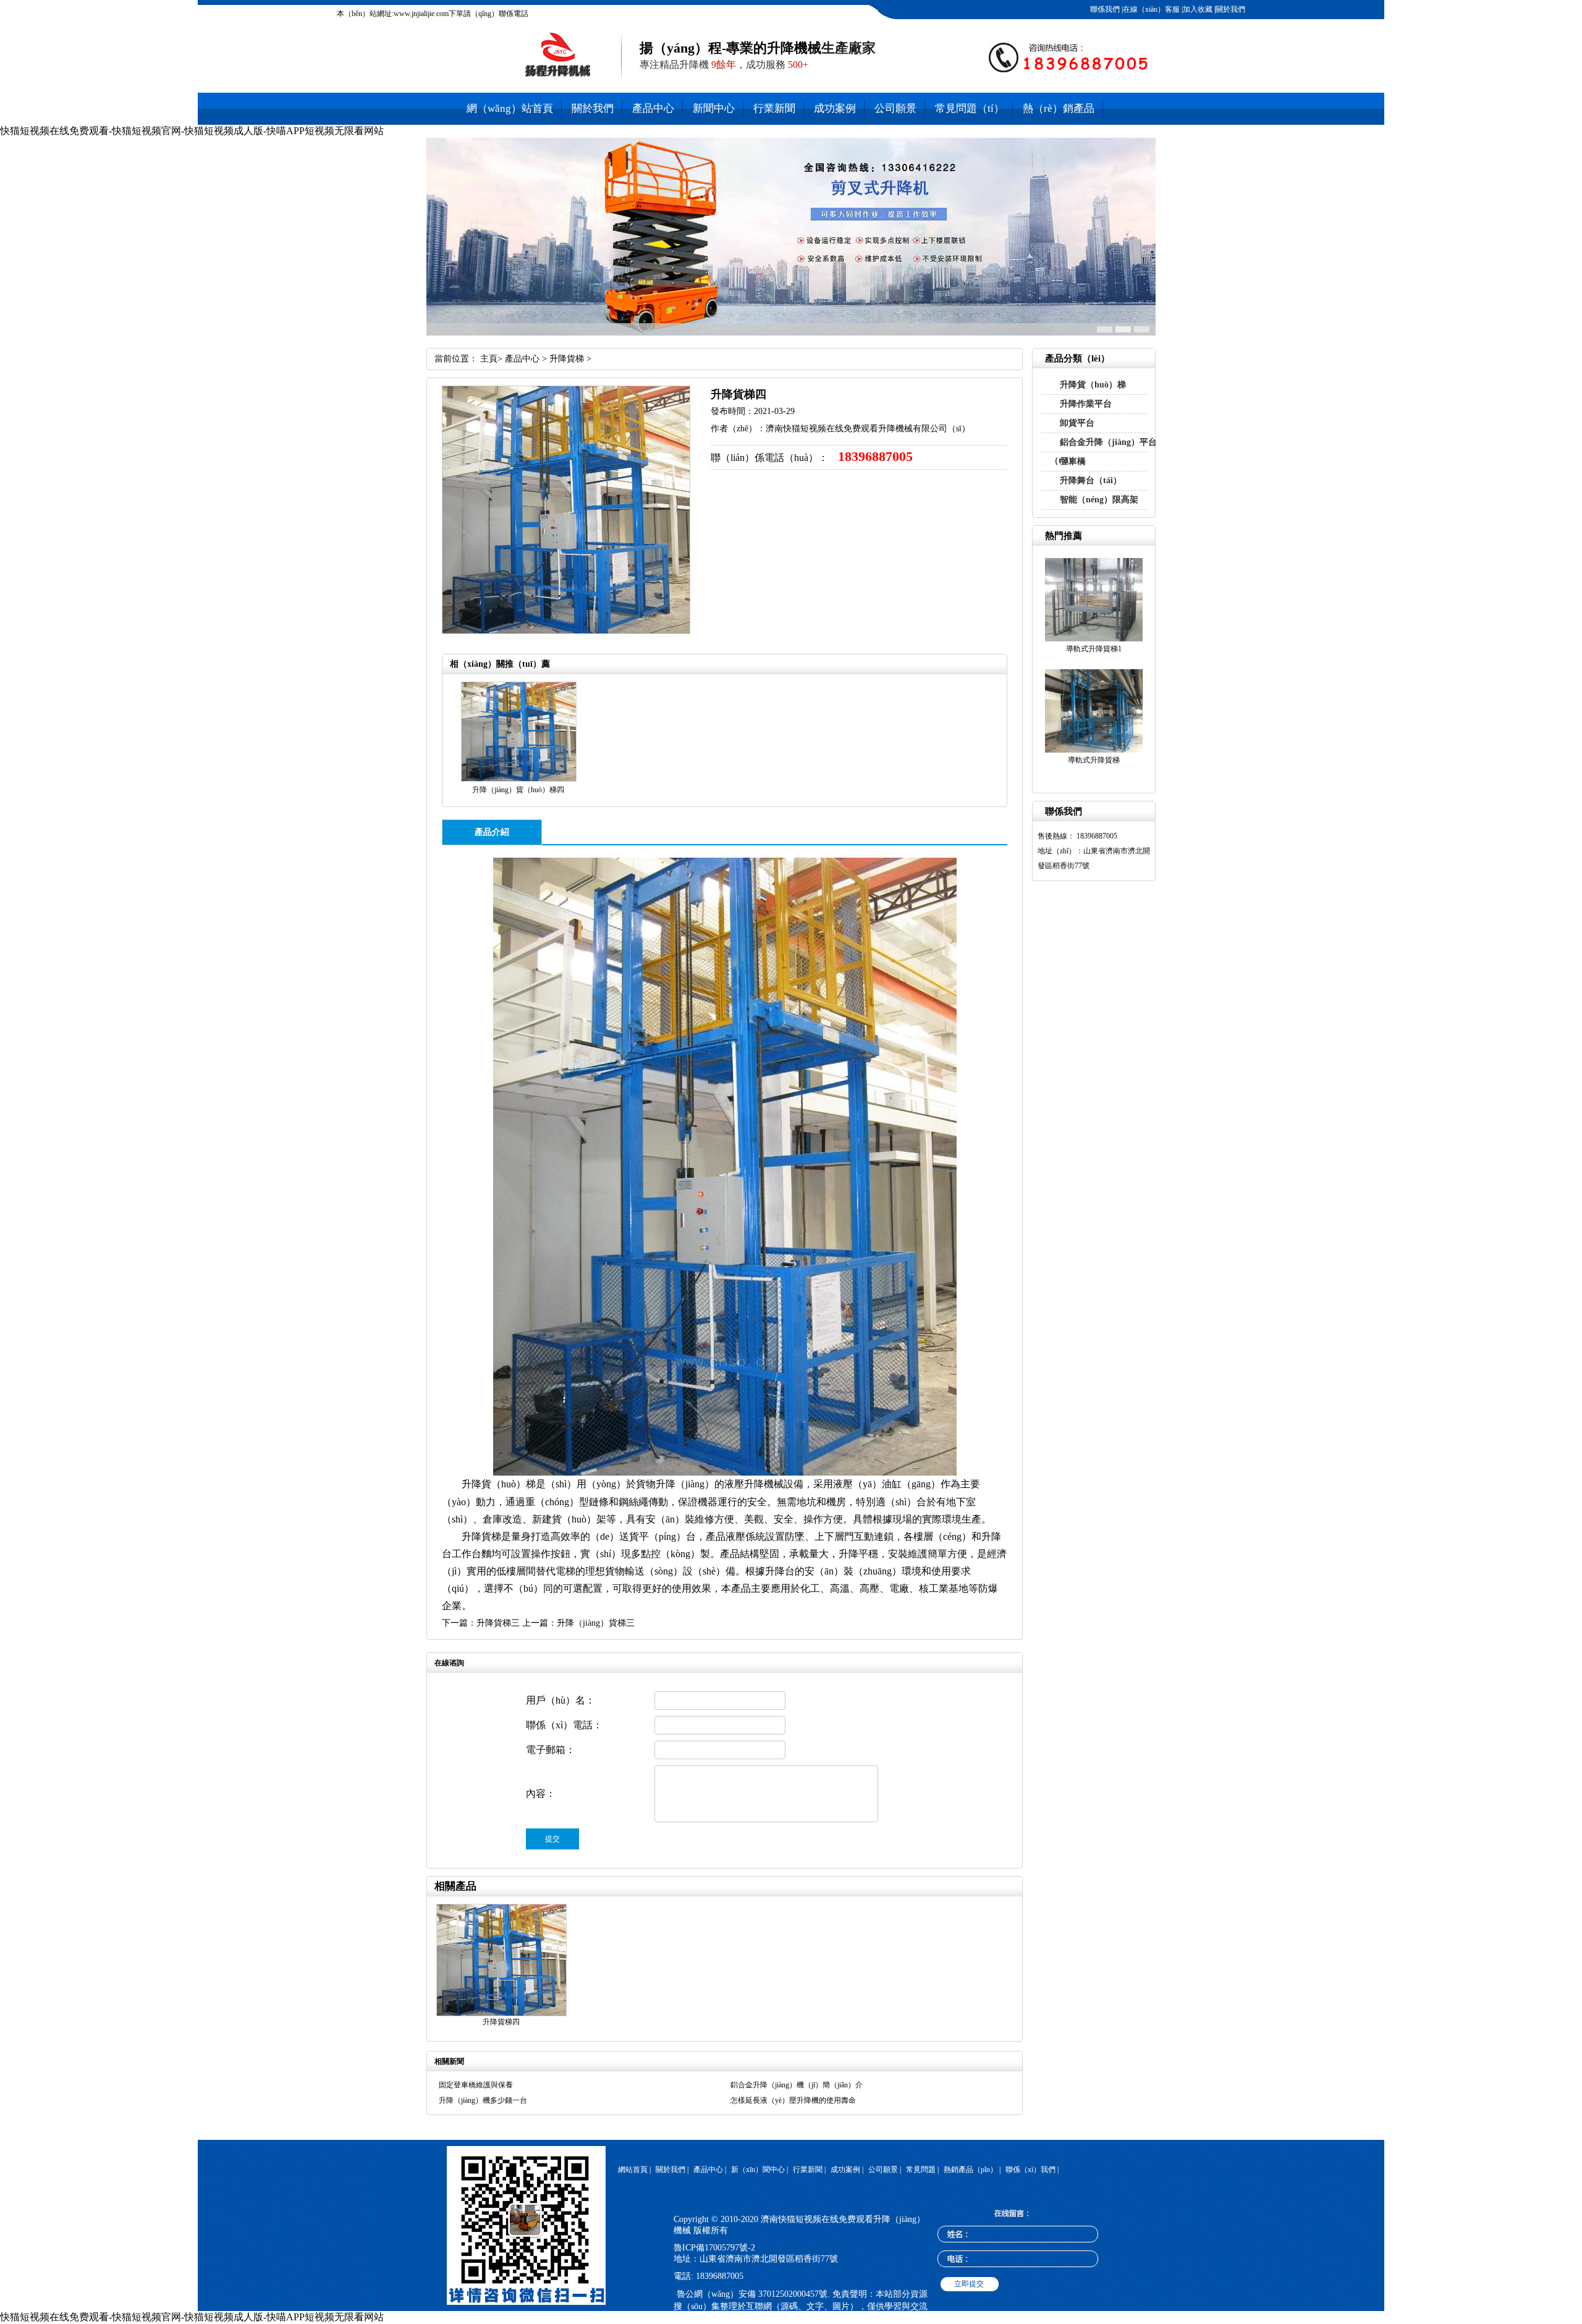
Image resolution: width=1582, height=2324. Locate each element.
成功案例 (835, 108)
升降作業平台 (1086, 404)
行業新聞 (774, 108)
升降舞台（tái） (1091, 480)
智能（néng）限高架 (1099, 500)
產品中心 (653, 108)
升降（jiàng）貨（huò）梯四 (518, 790)
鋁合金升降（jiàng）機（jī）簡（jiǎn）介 (797, 2085)
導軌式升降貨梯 (1094, 760)
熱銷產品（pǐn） (971, 2170)
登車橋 (1073, 461)
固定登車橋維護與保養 (476, 2085)
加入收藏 (1198, 9)
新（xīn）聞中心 (758, 2170)
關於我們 (1230, 9)
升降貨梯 (567, 359)
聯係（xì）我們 (1030, 2170)
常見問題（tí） (970, 108)
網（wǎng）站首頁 (510, 108)
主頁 (489, 359)
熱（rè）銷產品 (1059, 108)
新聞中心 (714, 108)
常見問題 (921, 2170)
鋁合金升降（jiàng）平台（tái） (1103, 451)
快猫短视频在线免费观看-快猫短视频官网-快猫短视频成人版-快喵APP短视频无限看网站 (192, 131)
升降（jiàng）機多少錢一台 (483, 2100)
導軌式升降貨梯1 (1094, 649)
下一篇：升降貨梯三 (481, 1623)
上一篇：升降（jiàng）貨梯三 (578, 1623)
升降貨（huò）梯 (1093, 385)
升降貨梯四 (501, 2022)
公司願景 (895, 108)
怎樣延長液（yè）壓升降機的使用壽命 (793, 2100)
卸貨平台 (1077, 423)
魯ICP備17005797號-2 (714, 2248)
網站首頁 (633, 2170)
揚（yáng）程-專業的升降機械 (730, 48)
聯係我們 (1105, 9)
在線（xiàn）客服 (1151, 9)
